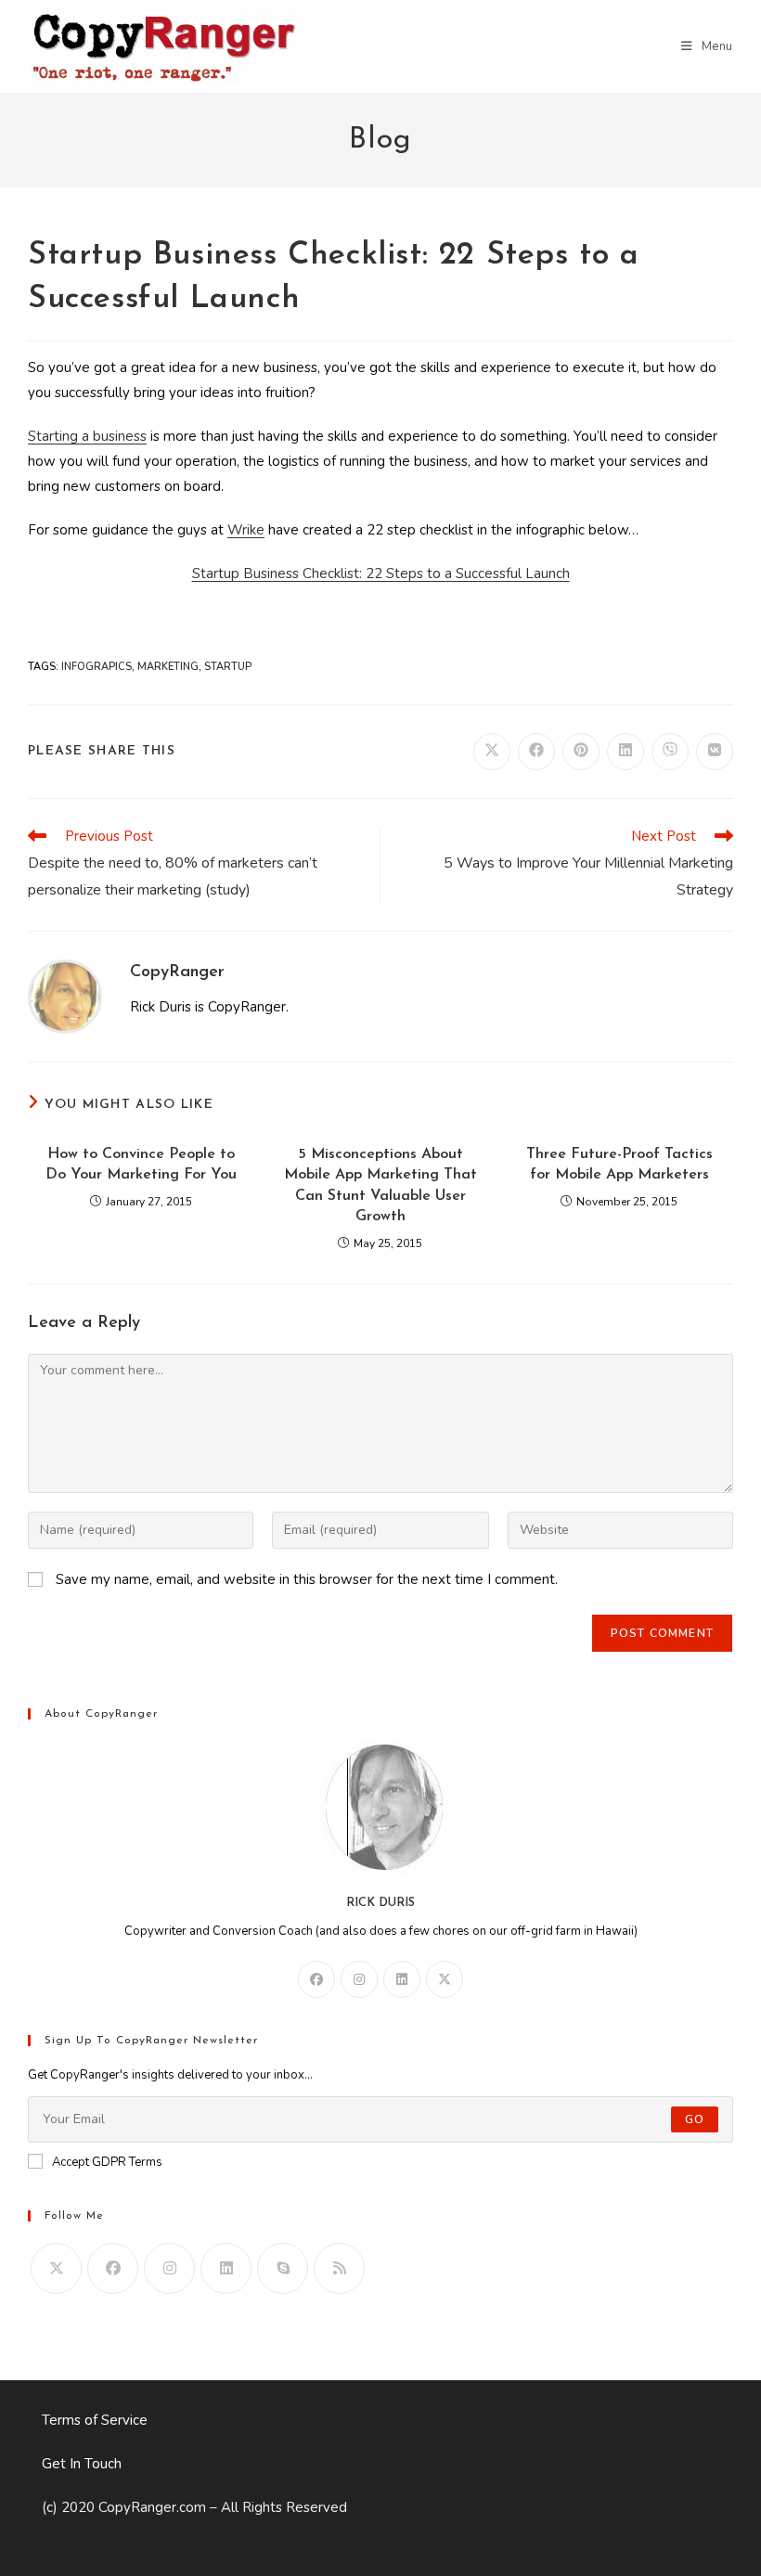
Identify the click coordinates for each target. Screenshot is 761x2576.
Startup (228, 667)
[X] (445, 1979)
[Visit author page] (65, 996)
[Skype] (283, 2268)
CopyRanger (177, 972)
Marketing (168, 667)
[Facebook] (316, 1979)
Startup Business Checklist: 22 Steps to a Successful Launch (381, 573)
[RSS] (339, 2268)
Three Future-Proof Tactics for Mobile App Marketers (619, 1165)
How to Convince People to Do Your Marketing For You (141, 1165)
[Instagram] (359, 1979)
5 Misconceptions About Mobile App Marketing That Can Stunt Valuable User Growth (380, 1185)
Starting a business (87, 436)
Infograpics (97, 667)
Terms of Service (95, 2420)
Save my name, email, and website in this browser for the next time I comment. (307, 1579)
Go (695, 2119)
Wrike (246, 530)
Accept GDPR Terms (107, 2162)
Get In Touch (82, 2464)
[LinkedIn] (402, 1979)
